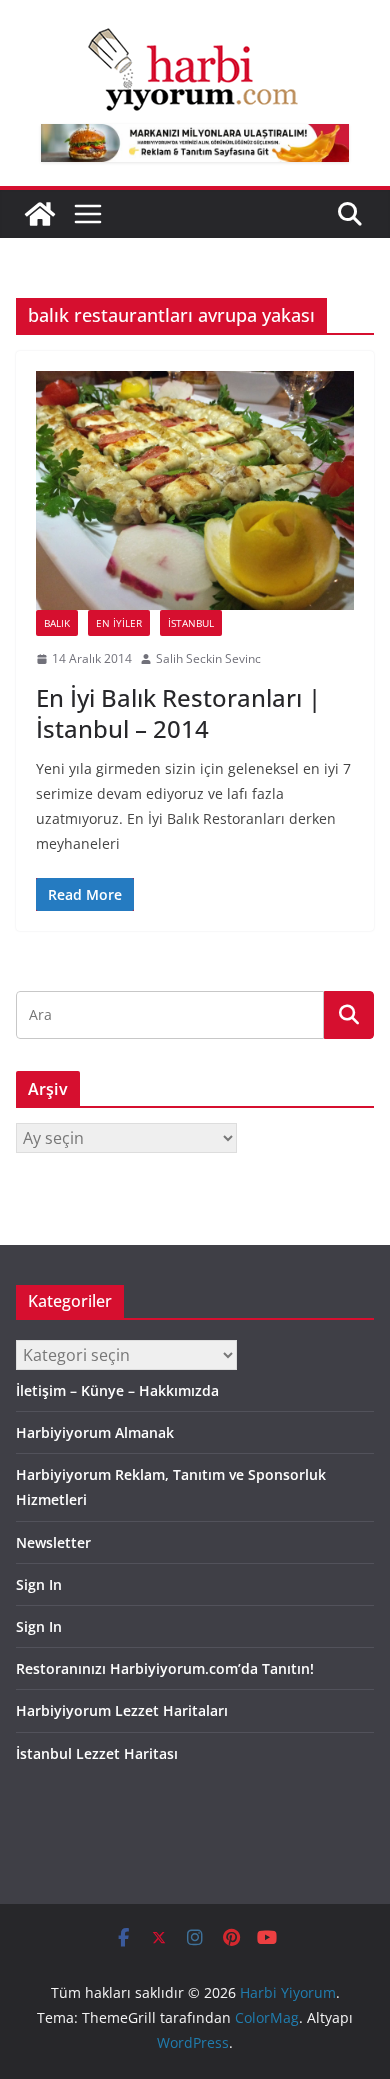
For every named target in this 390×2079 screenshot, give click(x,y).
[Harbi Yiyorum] (40, 214)
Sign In (39, 1584)
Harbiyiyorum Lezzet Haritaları (122, 1710)
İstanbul (191, 623)
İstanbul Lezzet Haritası (97, 1753)
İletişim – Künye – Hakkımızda (117, 1390)
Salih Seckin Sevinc (208, 658)
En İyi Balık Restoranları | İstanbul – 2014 (178, 713)
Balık (57, 623)
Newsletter (53, 1542)
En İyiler (119, 623)
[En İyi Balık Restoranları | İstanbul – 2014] (195, 490)
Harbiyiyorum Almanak (95, 1432)
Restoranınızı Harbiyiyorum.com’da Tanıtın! (165, 1668)
